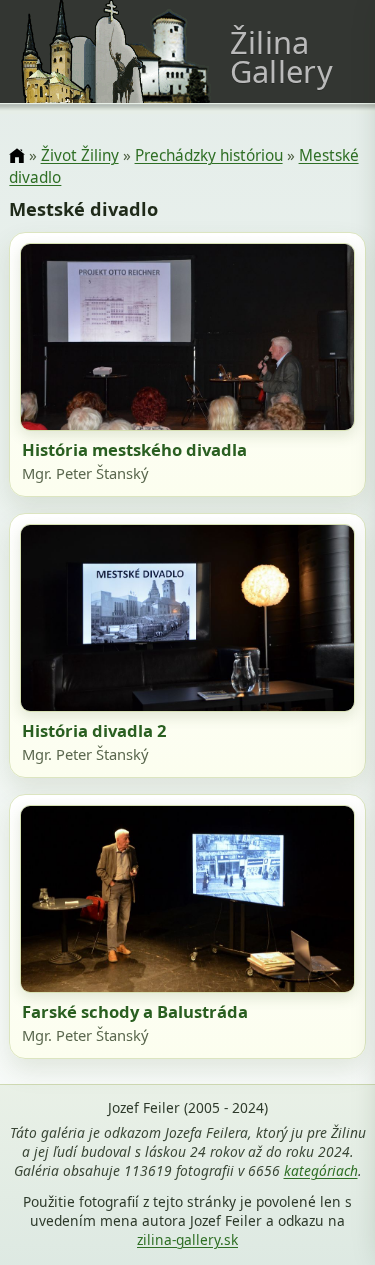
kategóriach (321, 1170)
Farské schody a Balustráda (135, 1011)
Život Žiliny (80, 155)
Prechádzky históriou (209, 155)
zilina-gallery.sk (187, 1239)
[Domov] (16, 156)
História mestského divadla (134, 449)
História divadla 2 (94, 730)
